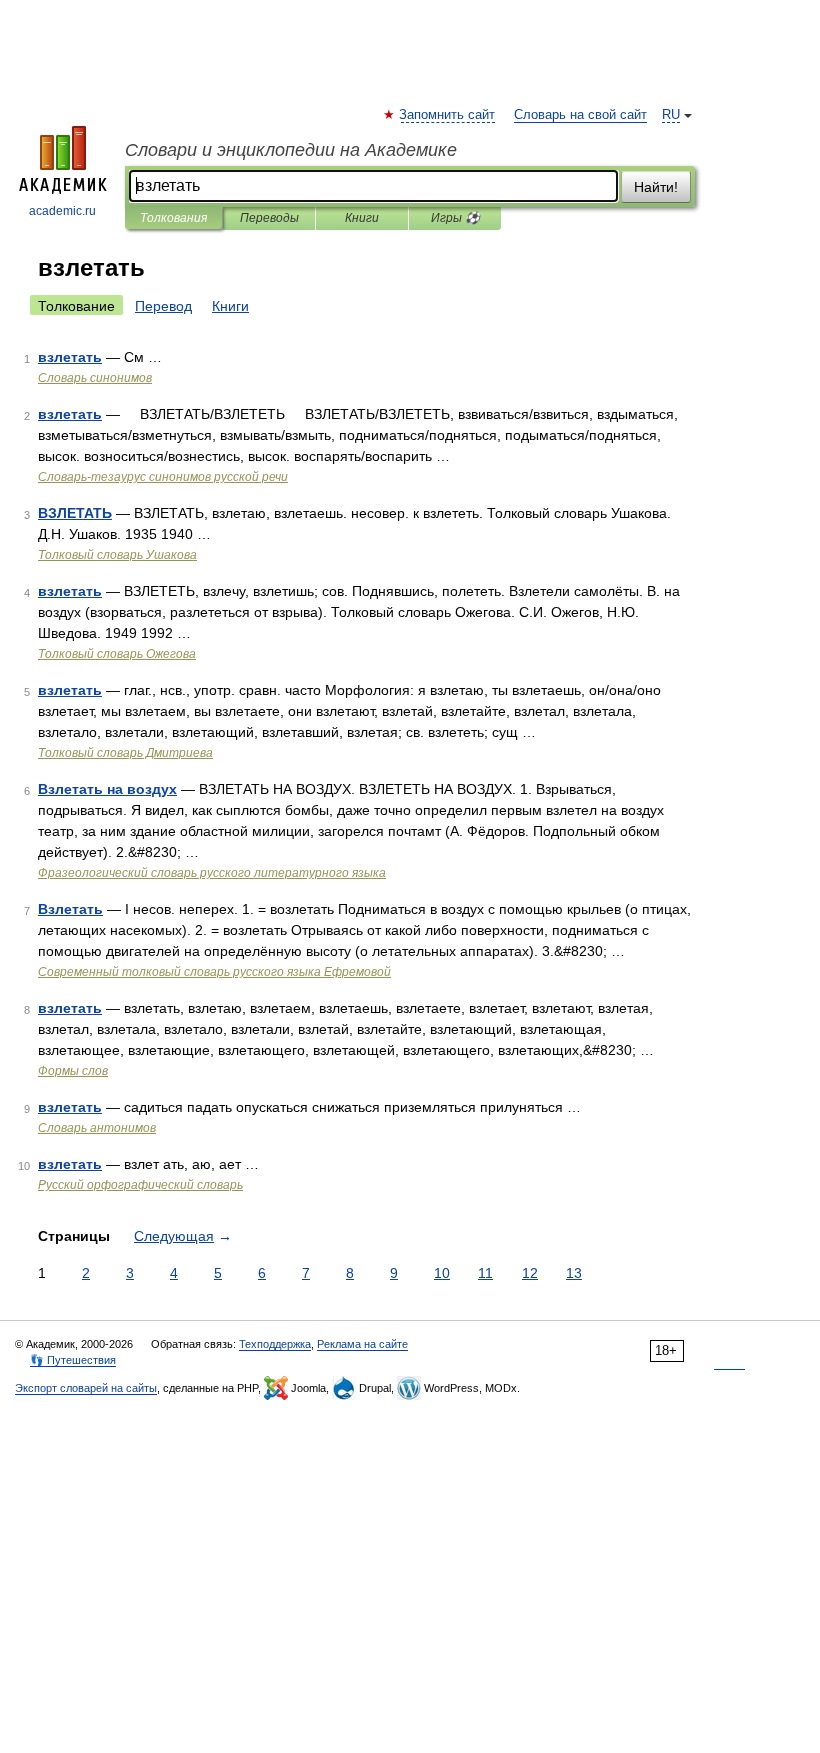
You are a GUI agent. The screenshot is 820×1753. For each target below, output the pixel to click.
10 (442, 1273)
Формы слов (73, 1071)
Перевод (163, 306)
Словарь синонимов (95, 378)
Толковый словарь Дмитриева (125, 753)
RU (671, 115)
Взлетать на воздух (107, 789)
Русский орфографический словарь (140, 1185)
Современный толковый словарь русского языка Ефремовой (214, 972)
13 (574, 1273)
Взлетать (70, 909)
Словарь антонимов (97, 1128)
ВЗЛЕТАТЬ (75, 513)
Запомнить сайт (448, 115)
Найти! (656, 187)
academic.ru (62, 211)
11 (485, 1273)
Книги (362, 218)
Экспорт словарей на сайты (86, 1388)
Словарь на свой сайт (580, 115)
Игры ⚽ (455, 218)
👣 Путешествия (73, 1360)
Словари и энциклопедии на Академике (291, 150)
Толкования (173, 218)
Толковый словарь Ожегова (117, 654)
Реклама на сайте (362, 1344)
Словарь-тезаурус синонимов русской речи (163, 477)
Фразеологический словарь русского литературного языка (212, 873)
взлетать (70, 357)
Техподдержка (275, 1344)
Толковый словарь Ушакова (117, 555)
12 (530, 1273)
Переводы (269, 218)
